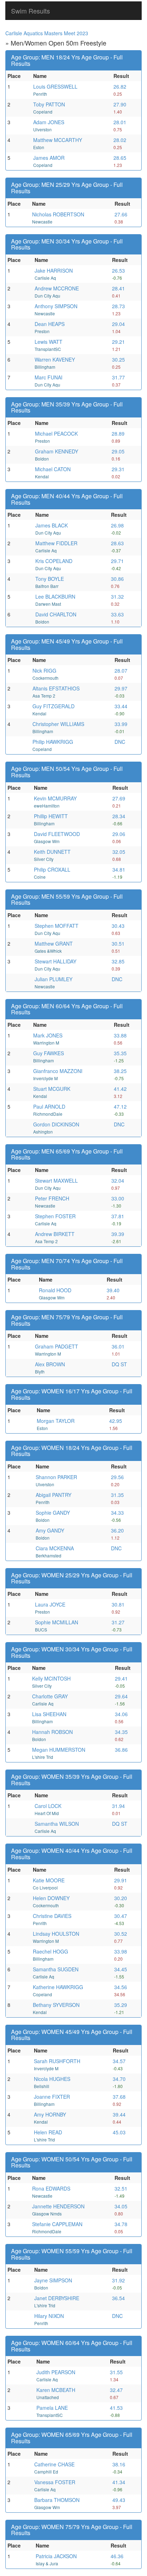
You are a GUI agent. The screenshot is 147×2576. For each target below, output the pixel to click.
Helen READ (48, 2132)
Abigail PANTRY (54, 1495)
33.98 (121, 1951)
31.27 (118, 1622)
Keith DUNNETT (52, 852)
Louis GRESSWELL (55, 86)
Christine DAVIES (52, 1916)
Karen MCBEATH (56, 2390)
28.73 (118, 306)
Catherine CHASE (54, 2464)
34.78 (121, 2224)
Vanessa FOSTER (55, 2482)
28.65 (120, 158)
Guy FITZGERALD (54, 706)
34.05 (121, 2206)
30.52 (121, 1934)
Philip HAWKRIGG (53, 742)
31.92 (118, 2280)
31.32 (117, 596)
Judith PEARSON (56, 2372)
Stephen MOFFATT (57, 926)
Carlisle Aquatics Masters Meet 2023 (47, 33)
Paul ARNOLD (49, 1106)
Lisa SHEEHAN (49, 1714)
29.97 (121, 688)
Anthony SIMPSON (56, 306)
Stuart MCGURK (52, 1089)
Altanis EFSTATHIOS (56, 688)
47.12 (120, 1106)
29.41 (121, 1678)
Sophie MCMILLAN (57, 1622)
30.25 (118, 359)
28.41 (118, 288)
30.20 (121, 1898)
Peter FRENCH (52, 1198)
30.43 (118, 926)
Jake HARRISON (54, 270)
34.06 (121, 1714)
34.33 (117, 1513)
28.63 (117, 543)
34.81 (119, 869)
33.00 (118, 1198)
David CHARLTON (56, 614)
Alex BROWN (50, 1364)
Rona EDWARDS (51, 2188)
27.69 (119, 798)
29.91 (121, 1880)
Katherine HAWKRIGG (58, 1987)
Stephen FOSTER (55, 1216)
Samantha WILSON (57, 1824)
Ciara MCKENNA (55, 1548)
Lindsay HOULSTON (56, 1934)
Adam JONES (49, 122)
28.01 (120, 122)
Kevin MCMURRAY (55, 798)
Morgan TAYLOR (56, 1421)
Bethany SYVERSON (56, 2005)
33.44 (121, 706)
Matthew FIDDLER (56, 543)
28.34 (119, 816)
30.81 (118, 1604)
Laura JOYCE (50, 1604)
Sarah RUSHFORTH (57, 2061)
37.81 (118, 1216)
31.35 (117, 1495)
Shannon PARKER (56, 1477)
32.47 (116, 2390)
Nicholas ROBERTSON (58, 214)
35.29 (121, 2005)
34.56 (121, 1987)
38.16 (119, 2464)
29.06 (119, 834)
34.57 (119, 2061)
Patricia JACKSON (56, 2556)
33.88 (120, 1035)
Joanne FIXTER (52, 2097)
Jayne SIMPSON (53, 2280)
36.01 (118, 1346)
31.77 (118, 377)
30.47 (121, 1916)
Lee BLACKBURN (55, 596)
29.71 (117, 561)
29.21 (118, 342)
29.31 (118, 469)
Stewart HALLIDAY (55, 961)
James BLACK (52, 525)
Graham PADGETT (57, 1346)
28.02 (120, 140)
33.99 (121, 724)
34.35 (121, 1732)
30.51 (118, 943)
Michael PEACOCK (56, 433)
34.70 (119, 2079)
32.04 (118, 1181)
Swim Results (31, 11)
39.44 (119, 2114)
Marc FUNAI (49, 377)
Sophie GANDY (53, 1513)
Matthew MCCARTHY (58, 140)
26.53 (118, 270)
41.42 (120, 1089)
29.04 (118, 324)
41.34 (119, 2482)
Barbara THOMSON (57, 2500)
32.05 (119, 852)
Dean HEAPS (50, 324)
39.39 (118, 1234)
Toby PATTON (49, 104)
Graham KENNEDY (57, 451)
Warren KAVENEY (55, 359)
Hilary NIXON (49, 2316)
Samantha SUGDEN (56, 1969)
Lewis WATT (49, 342)
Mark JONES (48, 1035)
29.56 (117, 1477)
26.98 (117, 525)
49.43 (119, 2500)
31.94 (118, 1806)
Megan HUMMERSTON (59, 1750)
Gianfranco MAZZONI (58, 1071)
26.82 (120, 86)
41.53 (116, 2408)
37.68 (119, 2097)
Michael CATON (53, 469)
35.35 (120, 1053)
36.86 (121, 1750)
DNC (120, 742)
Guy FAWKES (49, 1053)
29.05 (118, 451)
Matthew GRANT (54, 943)
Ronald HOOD (55, 1290)
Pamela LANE (52, 2408)
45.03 (119, 2132)
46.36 (117, 2556)
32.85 (118, 961)
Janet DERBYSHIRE (57, 2298)
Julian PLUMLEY (54, 979)
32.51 (121, 2188)
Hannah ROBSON (52, 1732)
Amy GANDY (50, 1530)
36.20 (117, 1530)
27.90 (120, 104)
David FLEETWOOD (57, 834)
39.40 (113, 1290)
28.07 (121, 671)
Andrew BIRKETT (55, 1234)
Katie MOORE (49, 1880)
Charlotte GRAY (50, 1696)
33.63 (117, 614)
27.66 (121, 214)
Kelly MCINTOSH (51, 1678)
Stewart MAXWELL (56, 1181)
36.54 (118, 2298)
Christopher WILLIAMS (58, 724)
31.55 (116, 2372)
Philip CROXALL (52, 869)
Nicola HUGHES (52, 2079)
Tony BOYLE (50, 579)
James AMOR (49, 158)
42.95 (116, 1421)
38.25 (120, 1071)
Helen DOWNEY (51, 1898)
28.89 (118, 433)
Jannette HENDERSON (58, 2206)
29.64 (121, 1696)
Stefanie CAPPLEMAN (57, 2224)
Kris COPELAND (54, 561)
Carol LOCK (48, 1806)
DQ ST (119, 1364)
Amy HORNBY (50, 2114)
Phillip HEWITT (51, 816)
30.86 (117, 579)
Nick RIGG (44, 671)
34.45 (121, 1969)
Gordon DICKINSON (56, 1124)
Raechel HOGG (50, 1951)
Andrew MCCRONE (57, 288)
